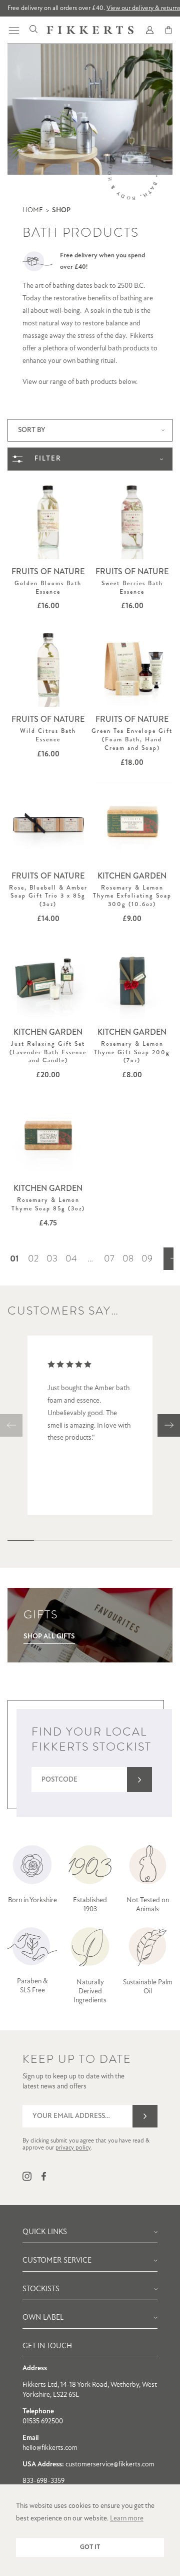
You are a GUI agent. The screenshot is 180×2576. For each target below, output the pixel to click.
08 (128, 1258)
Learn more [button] (127, 2519)
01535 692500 (43, 2422)
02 (33, 1258)
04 (71, 1258)
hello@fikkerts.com (50, 2448)
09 (147, 1258)
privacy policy (73, 2148)
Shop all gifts (49, 1637)
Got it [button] (90, 2547)
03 (52, 1258)
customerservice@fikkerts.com (110, 2465)
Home (33, 210)
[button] (11, 1425)
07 (109, 1258)
